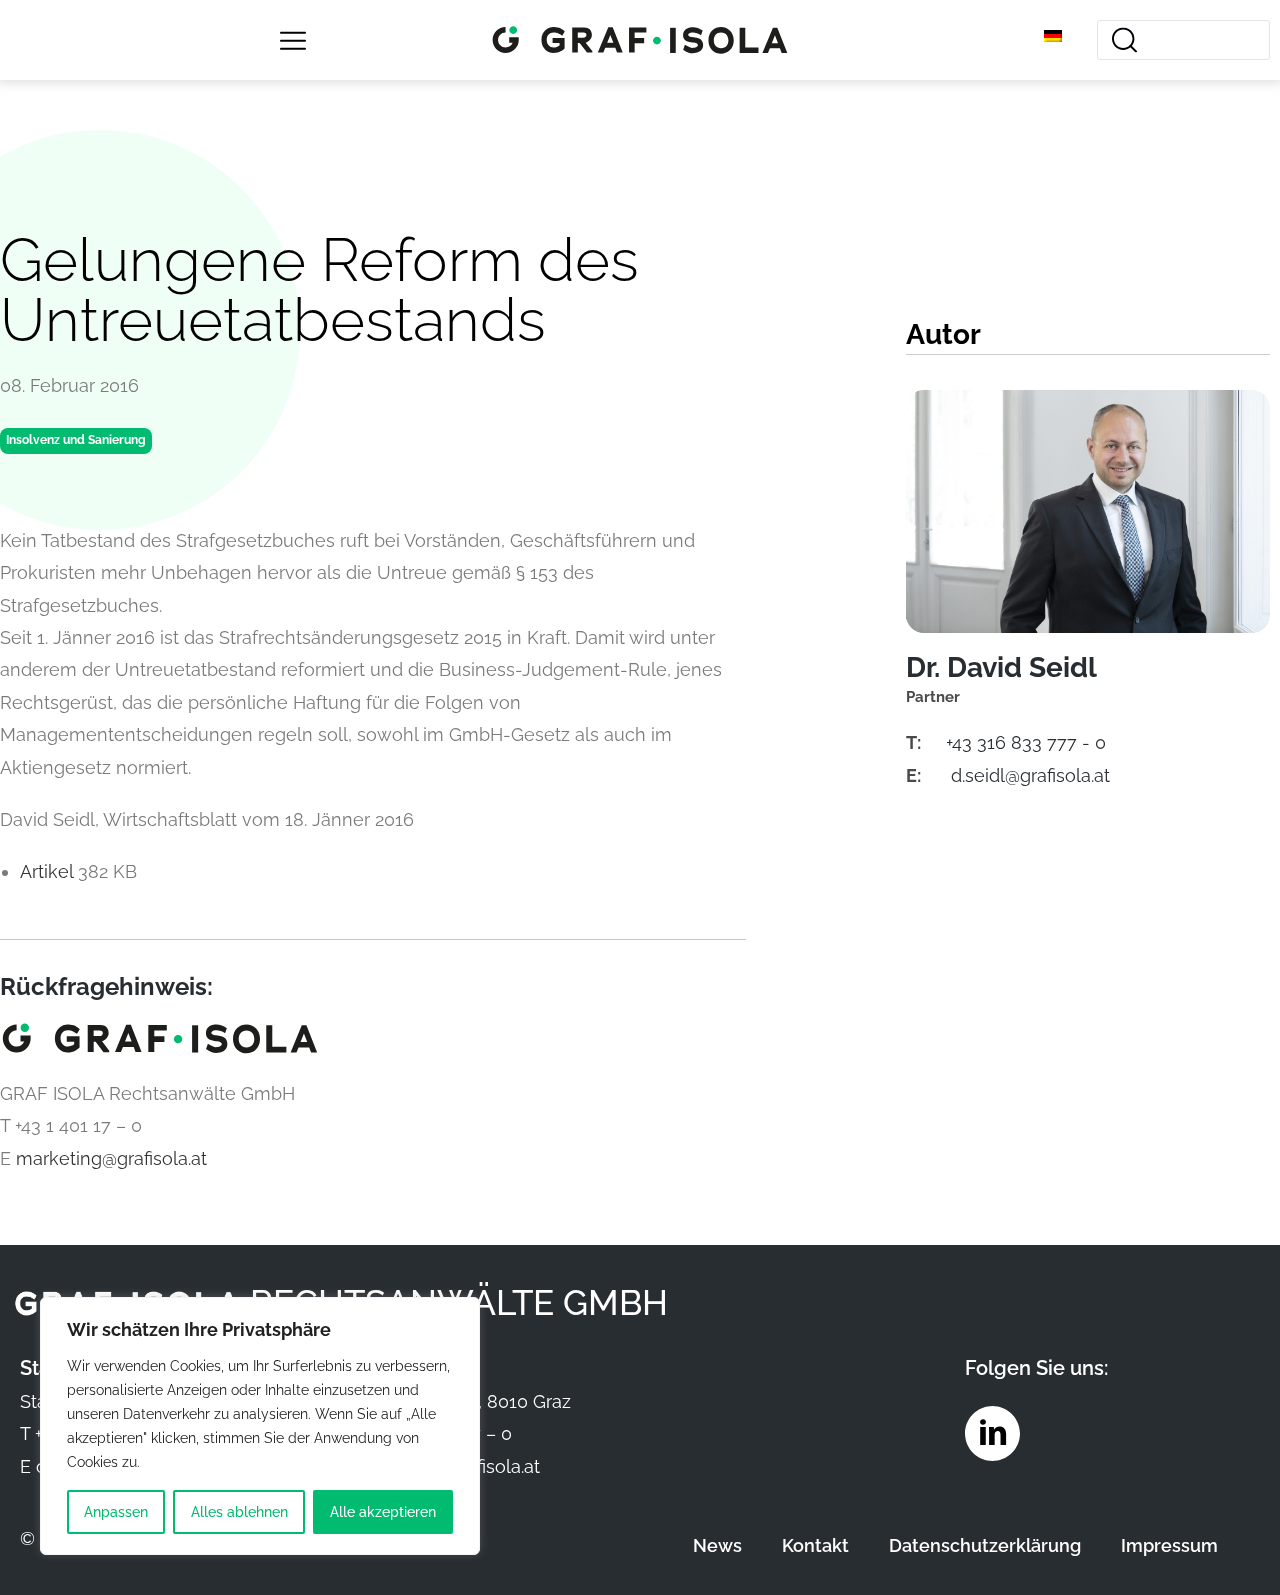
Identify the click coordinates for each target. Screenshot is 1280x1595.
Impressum (1169, 1545)
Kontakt (815, 1545)
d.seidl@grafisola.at (1030, 775)
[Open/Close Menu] (292, 40)
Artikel (49, 871)
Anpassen (116, 1512)
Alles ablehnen (239, 1512)
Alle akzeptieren (383, 1512)
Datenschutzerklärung (985, 1545)
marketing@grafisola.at (111, 1158)
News (717, 1545)
